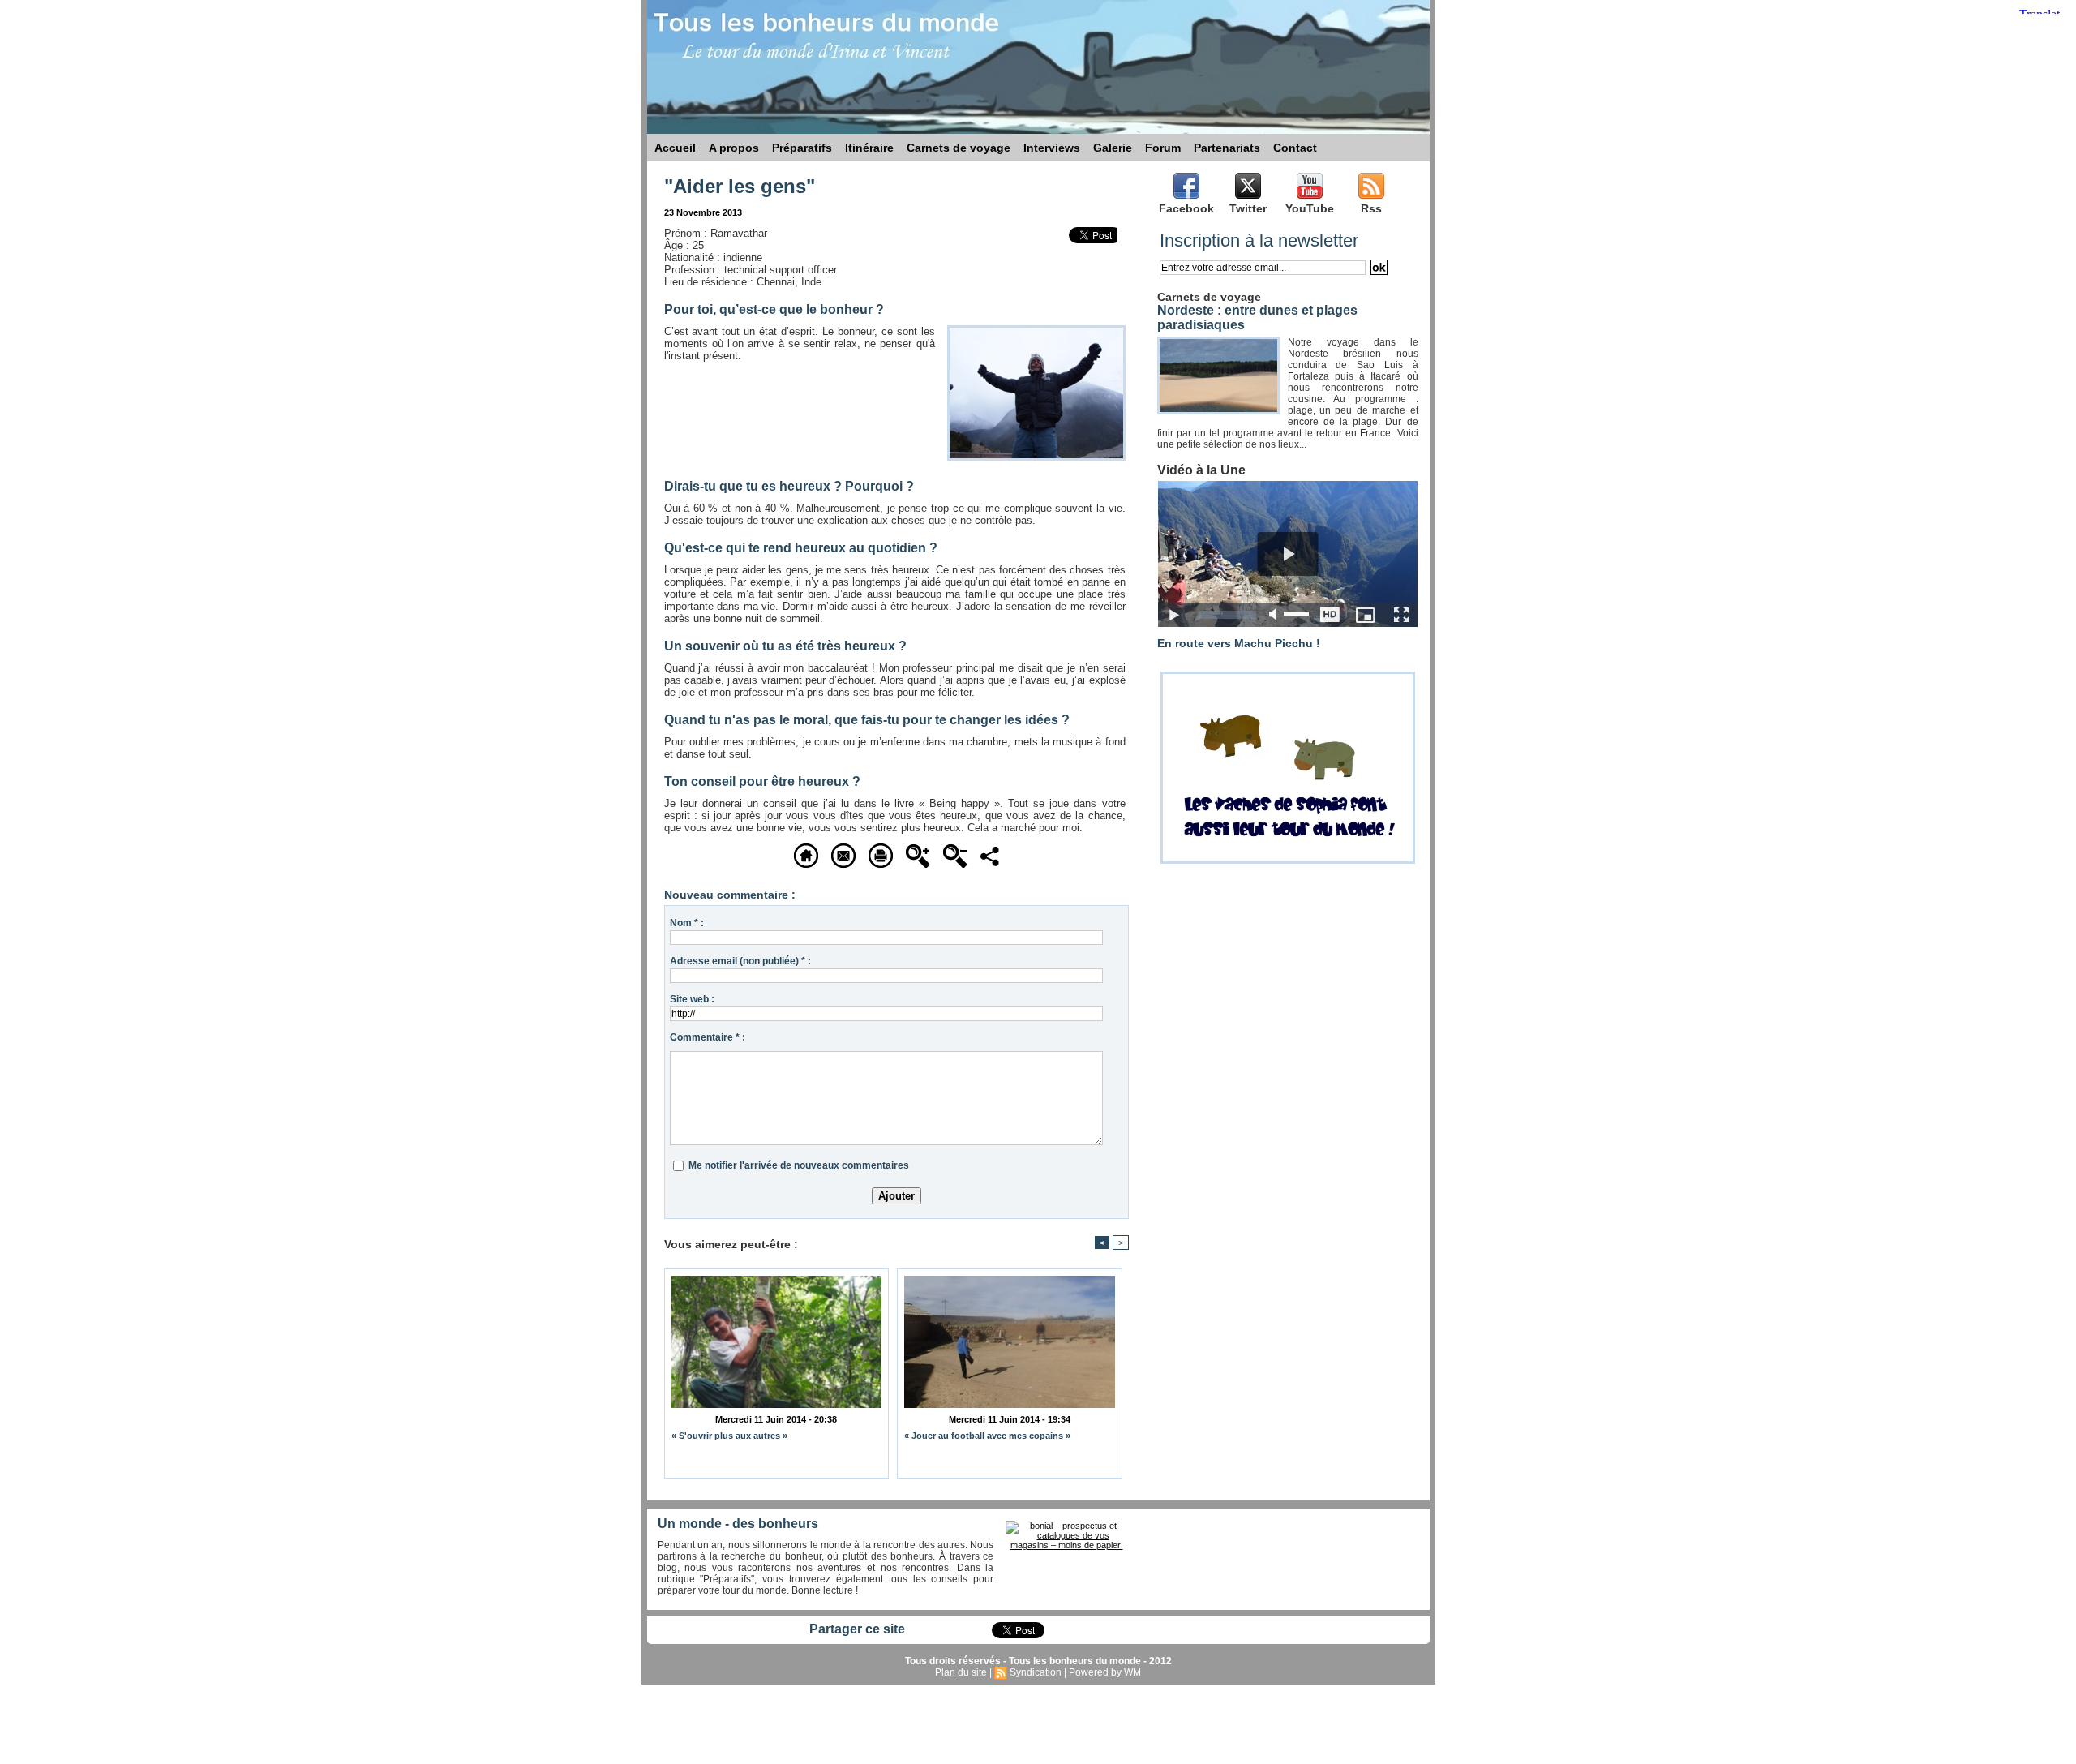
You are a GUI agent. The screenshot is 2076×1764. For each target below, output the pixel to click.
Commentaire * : (708, 1037)
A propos (734, 148)
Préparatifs (802, 148)
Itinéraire (869, 148)
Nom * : (687, 923)
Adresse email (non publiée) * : (740, 961)
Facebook (1186, 208)
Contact (1295, 148)
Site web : (692, 999)
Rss (1371, 208)
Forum (1163, 148)
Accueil (675, 148)
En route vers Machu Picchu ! (1239, 643)
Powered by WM (1105, 1672)
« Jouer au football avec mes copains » (987, 1436)
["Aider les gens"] (1036, 330)
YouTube (1310, 208)
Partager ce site (857, 1629)
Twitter (1248, 208)
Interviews (1052, 148)
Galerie (1113, 148)
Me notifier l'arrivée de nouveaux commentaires (799, 1165)
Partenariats (1227, 148)
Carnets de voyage (959, 148)
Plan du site (961, 1672)
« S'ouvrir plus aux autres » (729, 1436)
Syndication (1036, 1672)
